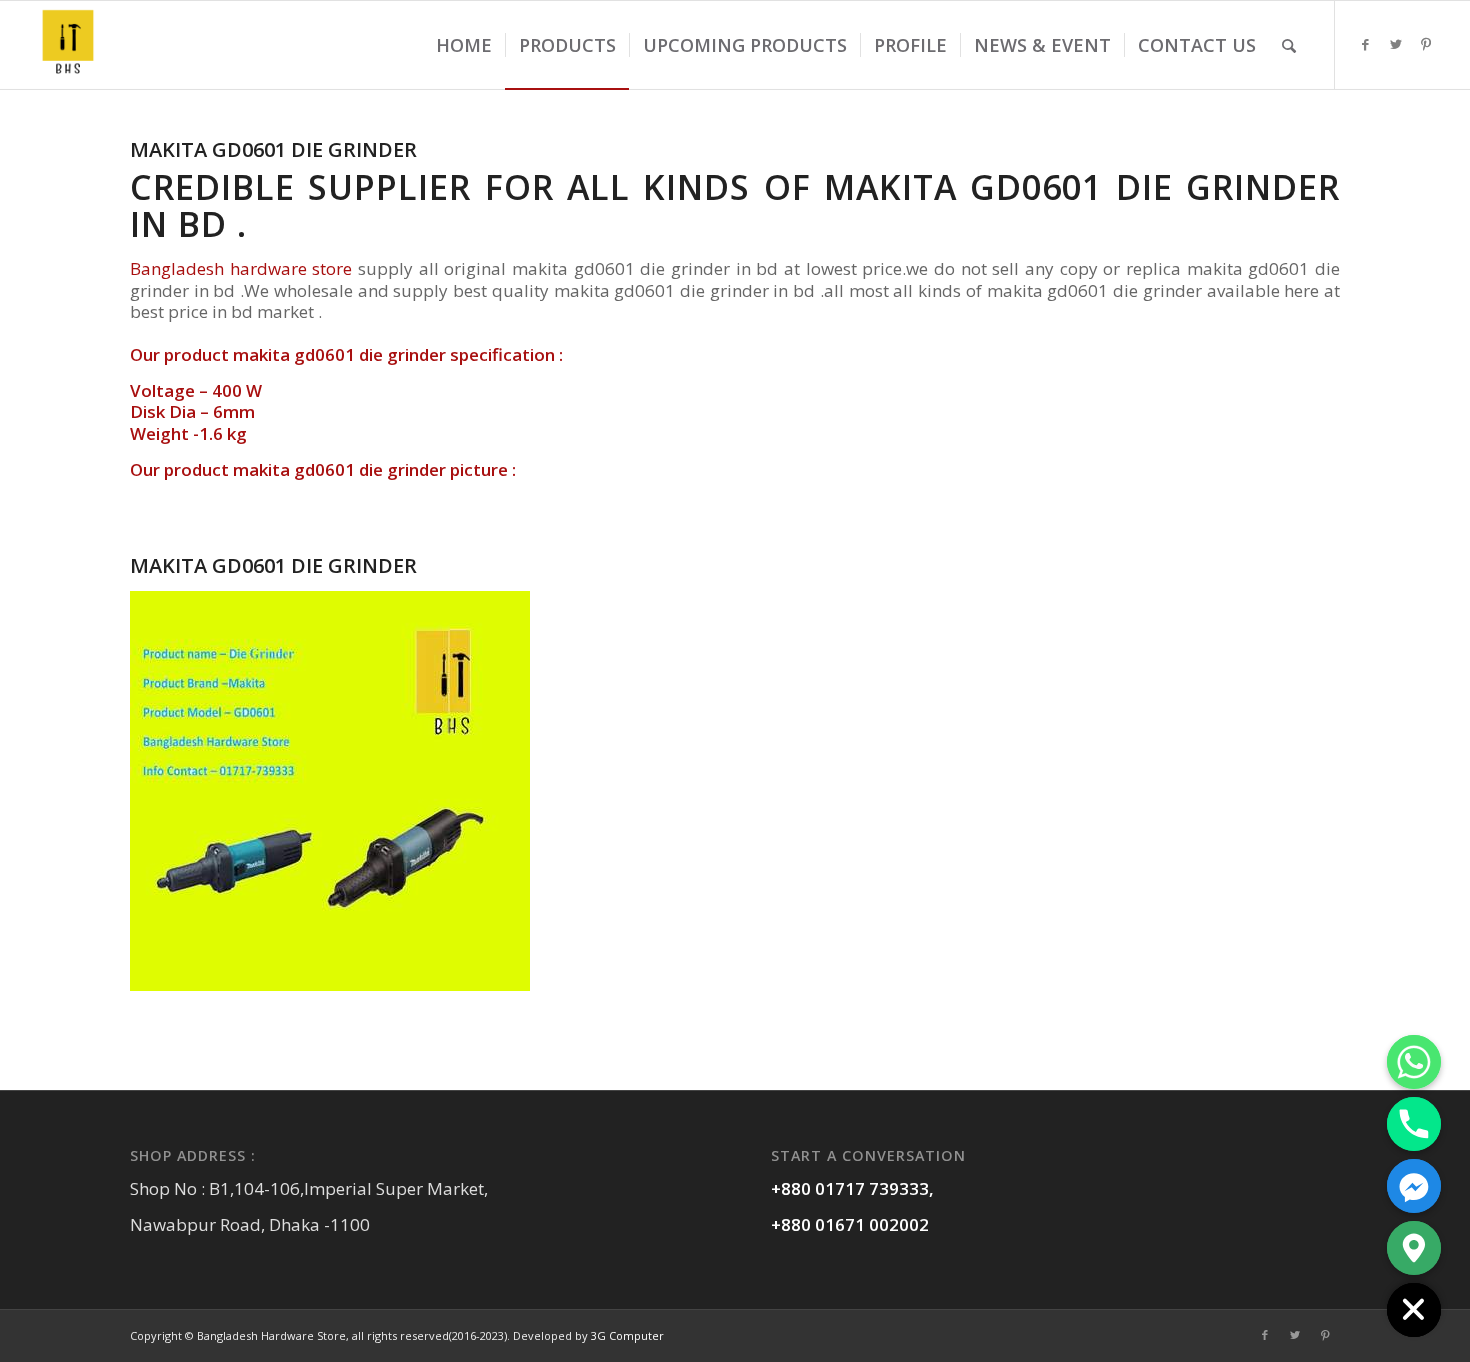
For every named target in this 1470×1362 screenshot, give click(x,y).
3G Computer (627, 1335)
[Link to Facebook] (1366, 44)
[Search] (1289, 45)
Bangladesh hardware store (241, 268)
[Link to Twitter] (1396, 44)
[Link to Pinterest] (1426, 44)
